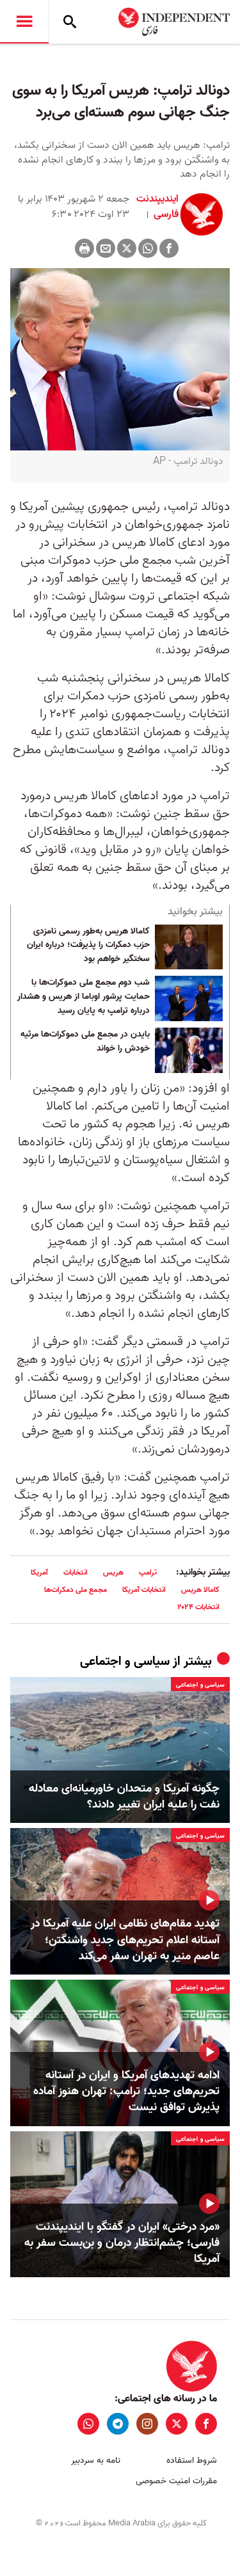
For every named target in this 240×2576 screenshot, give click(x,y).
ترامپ (148, 1572)
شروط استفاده (192, 2461)
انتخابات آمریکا (144, 1590)
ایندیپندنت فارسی (157, 207)
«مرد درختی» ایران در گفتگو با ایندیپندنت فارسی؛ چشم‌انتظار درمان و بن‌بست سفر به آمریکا (122, 2243)
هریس (113, 1572)
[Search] (70, 22)
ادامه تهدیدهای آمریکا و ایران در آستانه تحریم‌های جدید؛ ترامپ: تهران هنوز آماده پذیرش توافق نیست (126, 2092)
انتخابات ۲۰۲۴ (198, 1607)
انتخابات (76, 1572)
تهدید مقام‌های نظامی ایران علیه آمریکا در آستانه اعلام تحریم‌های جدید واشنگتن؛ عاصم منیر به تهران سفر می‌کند (125, 1940)
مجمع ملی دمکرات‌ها (76, 1590)
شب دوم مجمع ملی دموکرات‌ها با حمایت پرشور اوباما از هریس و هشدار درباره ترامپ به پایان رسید (84, 997)
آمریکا (39, 1572)
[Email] (106, 248)
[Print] (84, 248)
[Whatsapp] (148, 248)
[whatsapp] (88, 2424)
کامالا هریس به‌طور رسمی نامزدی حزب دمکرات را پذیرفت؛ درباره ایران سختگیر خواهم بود (88, 945)
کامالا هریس (200, 1590)
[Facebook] (169, 248)
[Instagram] (147, 2424)
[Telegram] (118, 2424)
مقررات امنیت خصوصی (176, 2481)
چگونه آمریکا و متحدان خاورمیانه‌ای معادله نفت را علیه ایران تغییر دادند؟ (124, 1797)
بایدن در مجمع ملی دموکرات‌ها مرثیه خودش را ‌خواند (85, 1042)
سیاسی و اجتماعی (125, 1662)
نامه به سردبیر (96, 2461)
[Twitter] (127, 248)
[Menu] (24, 22)
